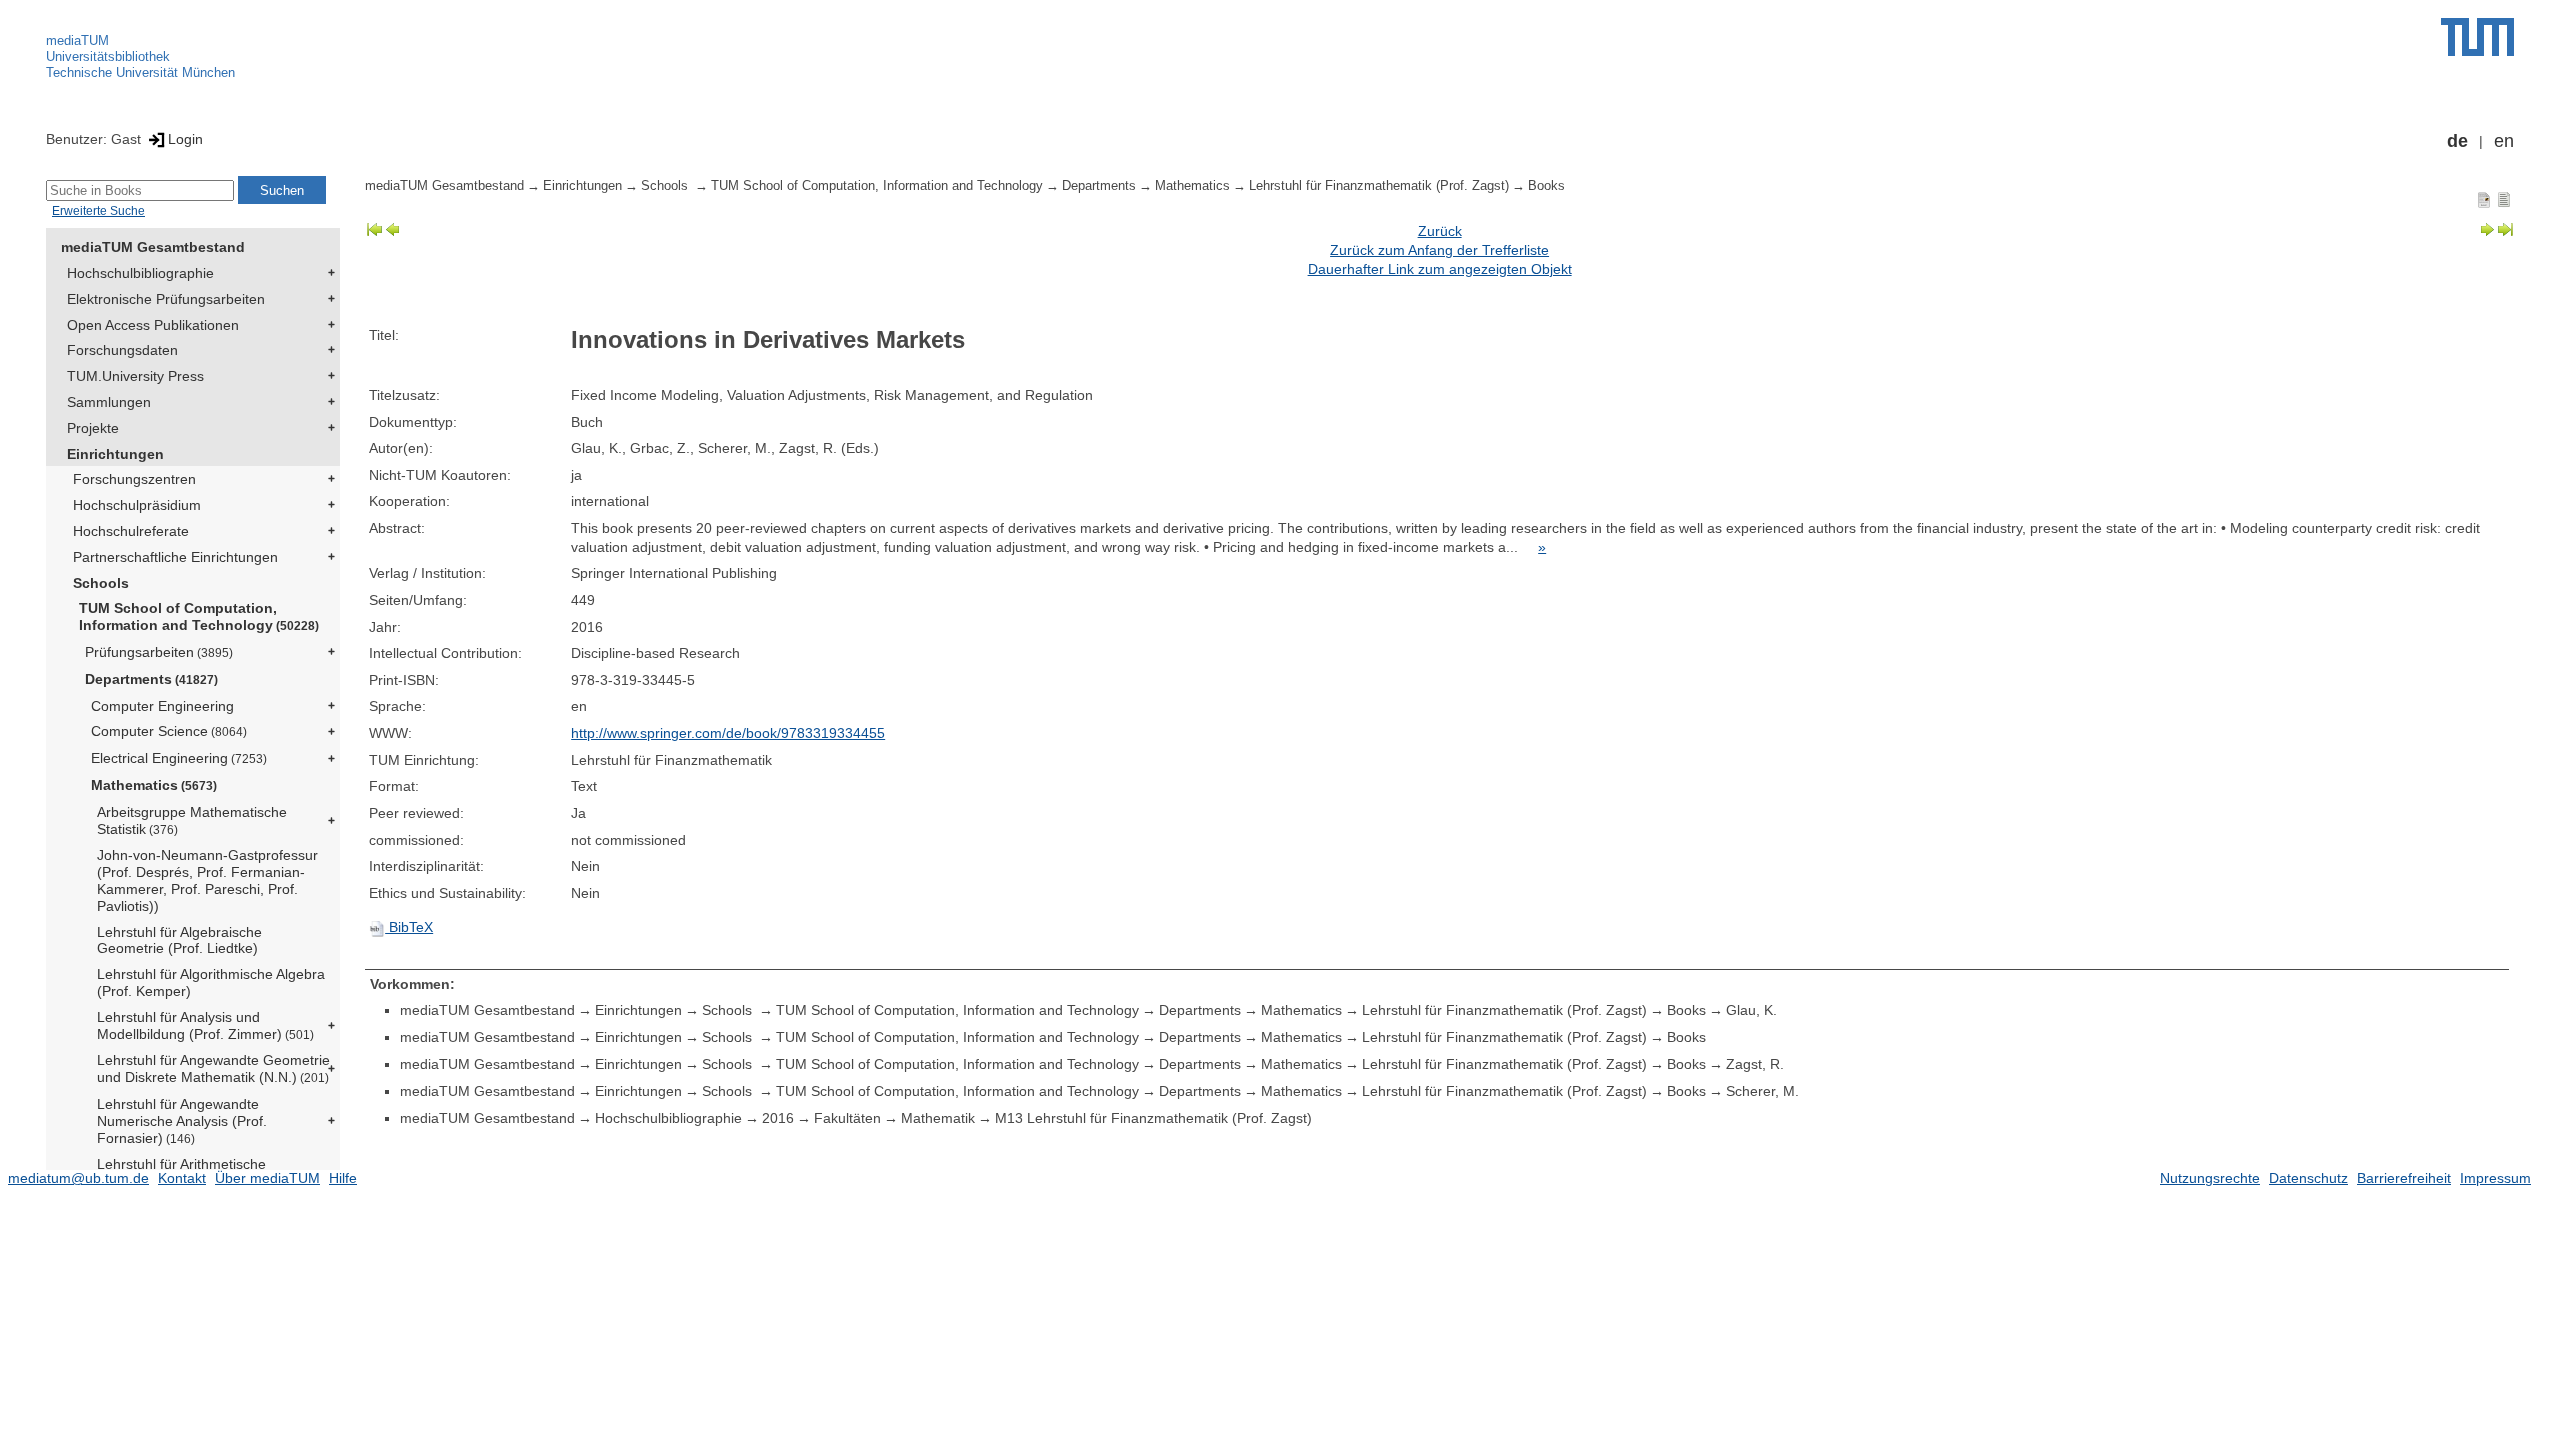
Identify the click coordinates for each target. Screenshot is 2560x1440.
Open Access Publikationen (153, 325)
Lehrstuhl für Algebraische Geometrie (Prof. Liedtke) (179, 940)
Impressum (2495, 1178)
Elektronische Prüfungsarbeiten (166, 299)
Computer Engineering (162, 706)
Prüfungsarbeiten (159, 652)
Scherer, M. (1762, 1091)
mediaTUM (77, 40)
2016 (778, 1118)
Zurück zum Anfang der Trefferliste (1439, 250)
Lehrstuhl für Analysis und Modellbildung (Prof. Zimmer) (205, 1025)
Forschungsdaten (122, 350)
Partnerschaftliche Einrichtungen (175, 557)
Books (1546, 186)
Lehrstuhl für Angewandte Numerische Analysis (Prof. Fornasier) (182, 1121)
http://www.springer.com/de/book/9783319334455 (728, 733)
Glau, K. (1751, 1010)
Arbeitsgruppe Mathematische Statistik (192, 820)
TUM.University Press (135, 376)
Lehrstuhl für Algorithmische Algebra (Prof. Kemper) (211, 982)
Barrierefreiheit (2404, 1178)
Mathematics (154, 785)
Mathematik (938, 1118)
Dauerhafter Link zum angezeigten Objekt (1440, 269)
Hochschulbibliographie (140, 273)
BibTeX (409, 927)
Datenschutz (2308, 1178)
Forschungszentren (134, 479)
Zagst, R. (1755, 1064)
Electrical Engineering (179, 758)
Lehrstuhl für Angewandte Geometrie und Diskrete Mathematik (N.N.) (213, 1068)
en (2504, 141)
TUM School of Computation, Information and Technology (199, 616)
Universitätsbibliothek (108, 56)
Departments (151, 679)
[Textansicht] (2504, 199)
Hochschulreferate (131, 531)
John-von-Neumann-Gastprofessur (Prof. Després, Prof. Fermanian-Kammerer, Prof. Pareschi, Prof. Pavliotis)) (207, 880)
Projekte (93, 428)
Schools (101, 583)
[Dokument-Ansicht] (2484, 199)
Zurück (1440, 231)
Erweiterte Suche (98, 211)
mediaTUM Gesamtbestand (153, 247)
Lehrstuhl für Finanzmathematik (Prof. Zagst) (1379, 186)
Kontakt (182, 1178)
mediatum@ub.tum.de (78, 1178)
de (2457, 141)
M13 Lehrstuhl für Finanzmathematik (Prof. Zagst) (1153, 1118)
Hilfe (343, 1178)
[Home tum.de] (2477, 37)
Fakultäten (847, 1118)
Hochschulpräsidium (137, 505)
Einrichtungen (115, 454)
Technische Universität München (140, 72)
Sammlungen (109, 402)
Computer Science (169, 731)
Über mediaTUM (267, 1178)
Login (185, 139)
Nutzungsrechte (2210, 1178)
